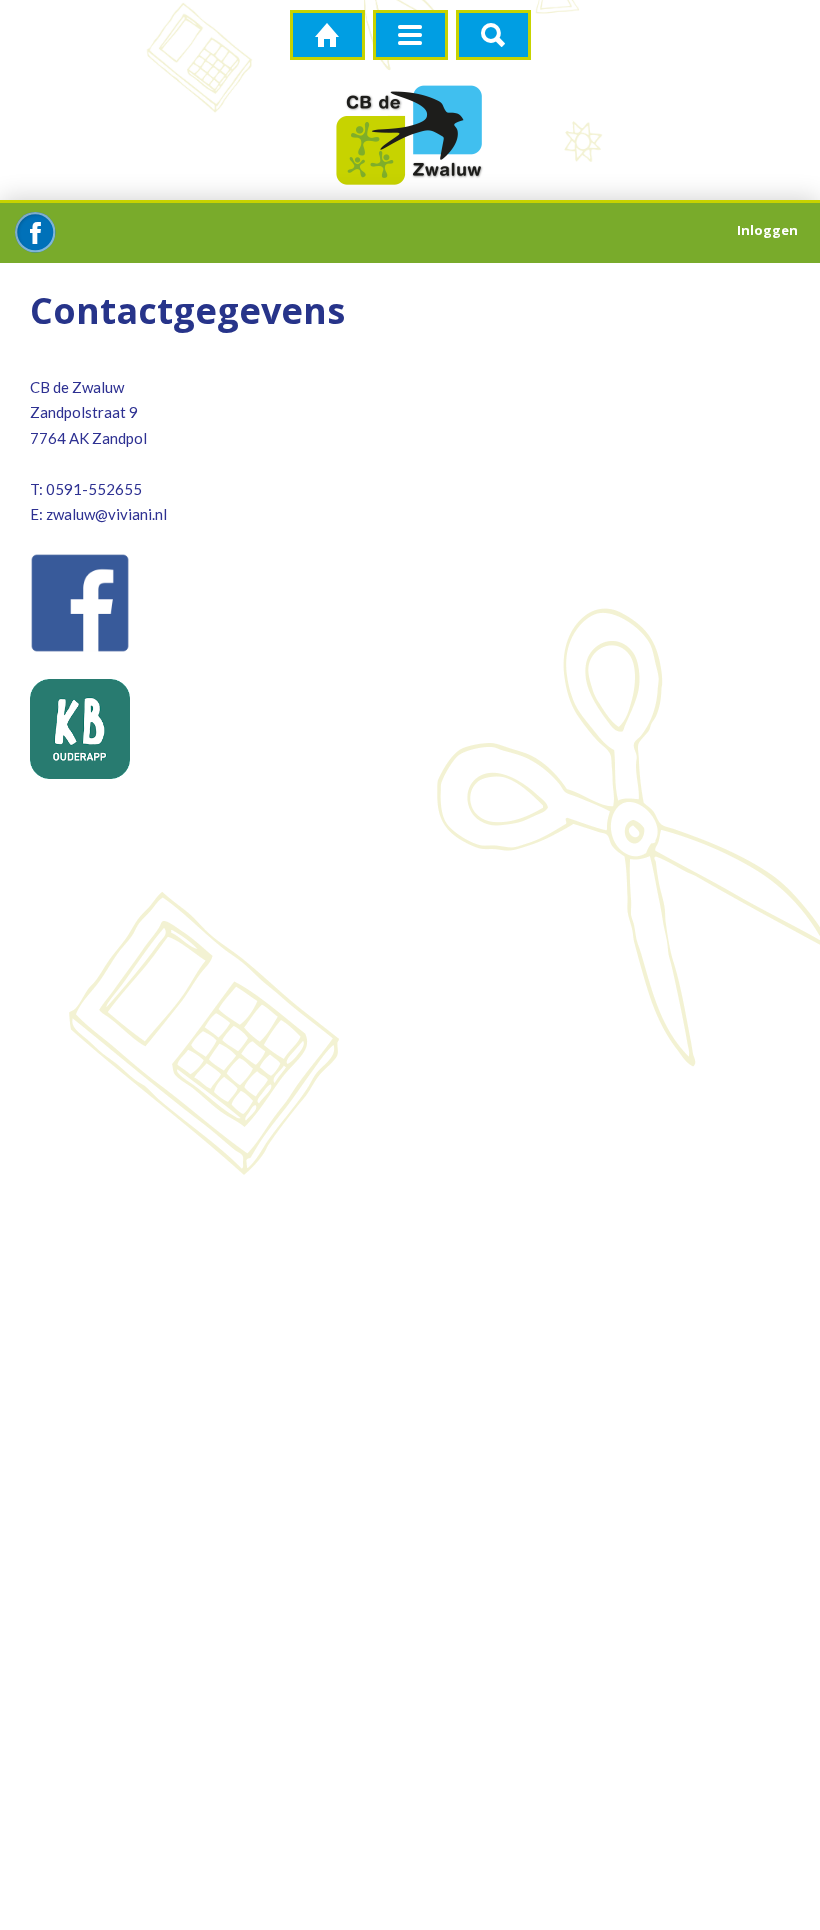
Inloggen (767, 230)
